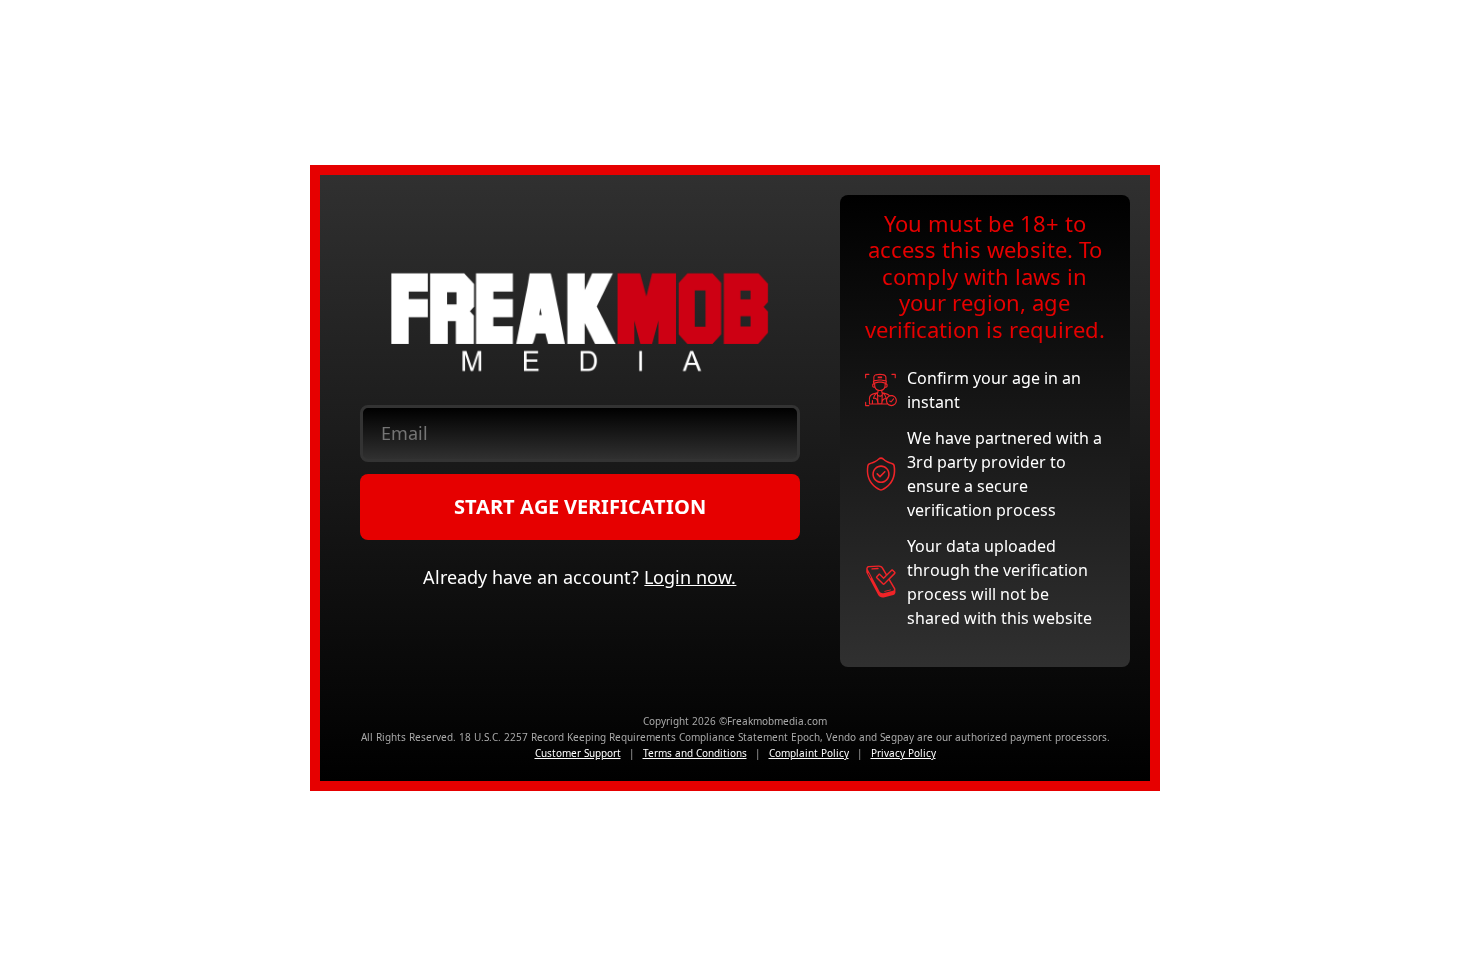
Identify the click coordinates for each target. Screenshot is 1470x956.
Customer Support (578, 753)
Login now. (690, 577)
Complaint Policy (809, 753)
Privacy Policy (903, 753)
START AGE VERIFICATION (580, 506)
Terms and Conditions (695, 753)
